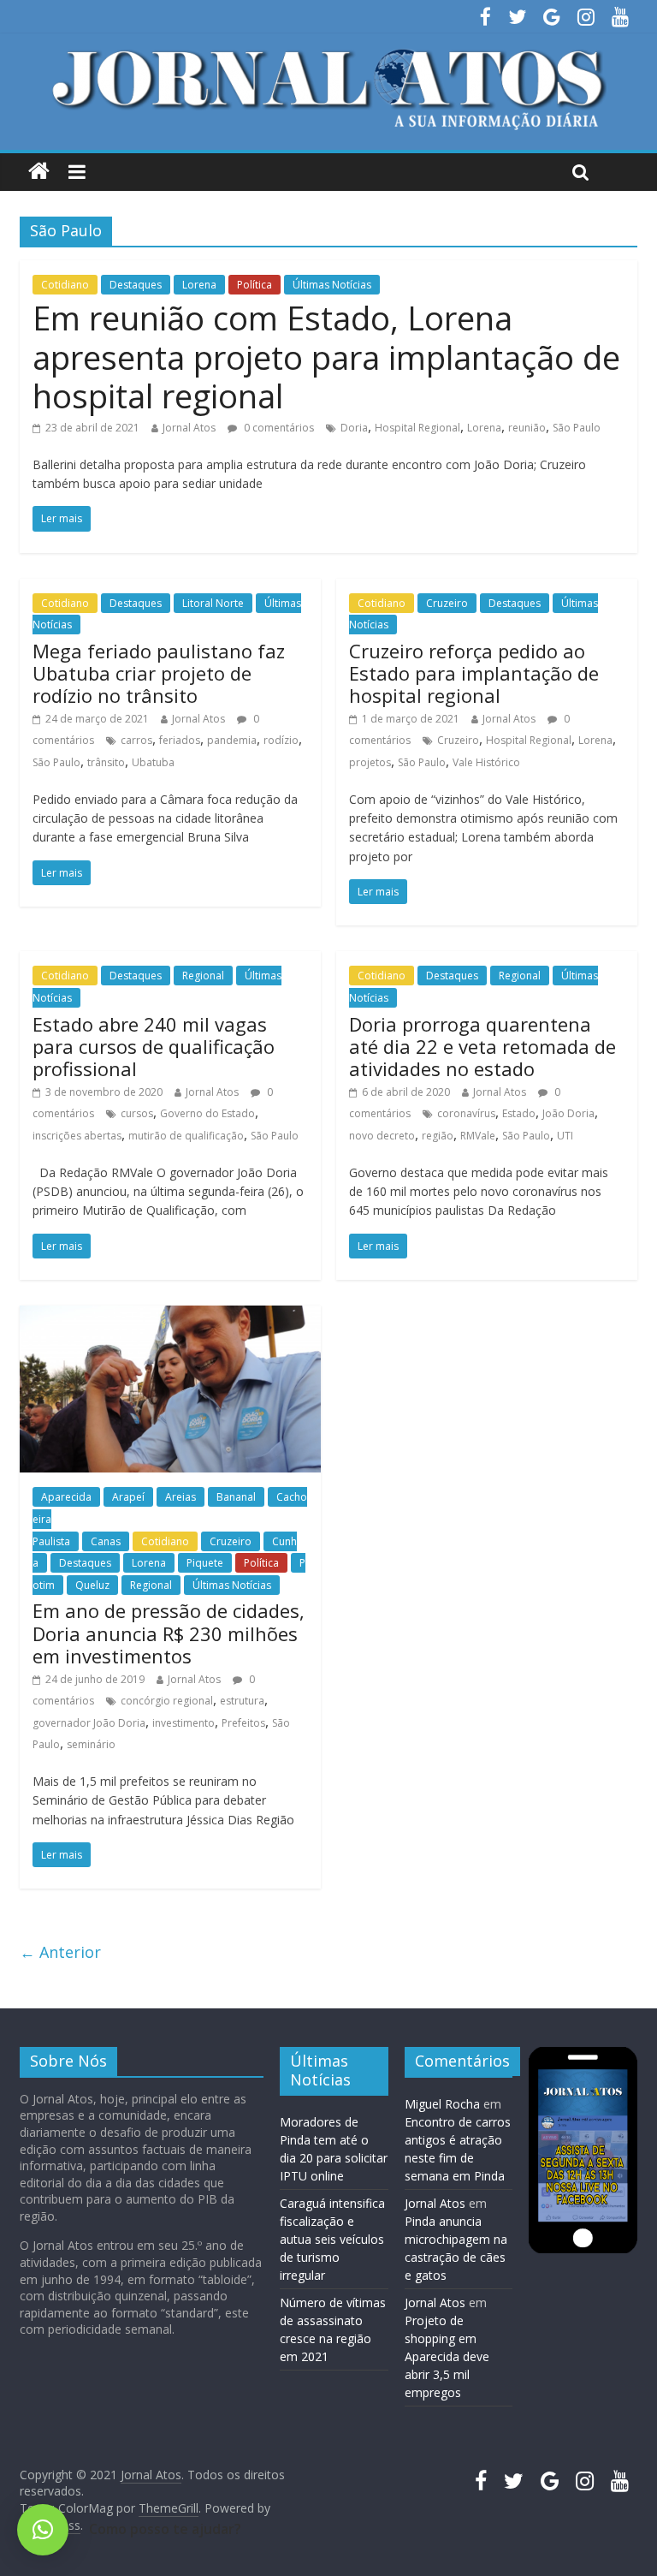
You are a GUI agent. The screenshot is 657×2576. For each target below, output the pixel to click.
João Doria (568, 1113)
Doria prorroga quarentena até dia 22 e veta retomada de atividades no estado (482, 1047)
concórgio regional (167, 1701)
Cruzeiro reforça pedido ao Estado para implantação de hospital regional (474, 673)
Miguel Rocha (442, 2104)
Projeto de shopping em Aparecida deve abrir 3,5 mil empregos (447, 2356)
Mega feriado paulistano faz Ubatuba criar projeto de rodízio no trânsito (159, 673)
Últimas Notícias (332, 285)
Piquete (205, 1563)
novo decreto (382, 1136)
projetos (370, 762)
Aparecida (66, 1497)
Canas (106, 1541)
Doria (354, 428)
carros (136, 740)
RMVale (478, 1136)
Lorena (199, 285)
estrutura (242, 1701)
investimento (183, 1723)
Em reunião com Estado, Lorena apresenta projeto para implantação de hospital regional (326, 357)
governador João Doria (89, 1723)
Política (255, 285)
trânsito (106, 762)
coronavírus (466, 1113)
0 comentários (278, 428)
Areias (181, 1497)
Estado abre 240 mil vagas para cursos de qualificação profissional (154, 1047)
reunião (527, 428)
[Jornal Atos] (39, 172)
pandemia (232, 740)
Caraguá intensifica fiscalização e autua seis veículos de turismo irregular (332, 2239)
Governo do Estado (207, 1113)
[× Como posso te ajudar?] (43, 2530)
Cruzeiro (447, 603)
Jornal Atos (189, 428)
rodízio (281, 740)
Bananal (236, 1497)
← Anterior (60, 1952)
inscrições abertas (77, 1136)
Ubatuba (153, 762)
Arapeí (128, 1497)
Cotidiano (65, 285)
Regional (203, 976)
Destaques (136, 285)
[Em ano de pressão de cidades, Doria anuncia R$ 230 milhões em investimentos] (170, 1316)
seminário (91, 1744)
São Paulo (577, 428)
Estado (519, 1113)
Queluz (92, 1585)
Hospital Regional (417, 428)
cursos (137, 1113)
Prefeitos (243, 1723)
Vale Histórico (486, 762)
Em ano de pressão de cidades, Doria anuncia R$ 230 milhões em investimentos (169, 1633)
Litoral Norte (213, 603)
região (438, 1136)
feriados (180, 740)
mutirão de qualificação (186, 1136)
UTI (565, 1136)
